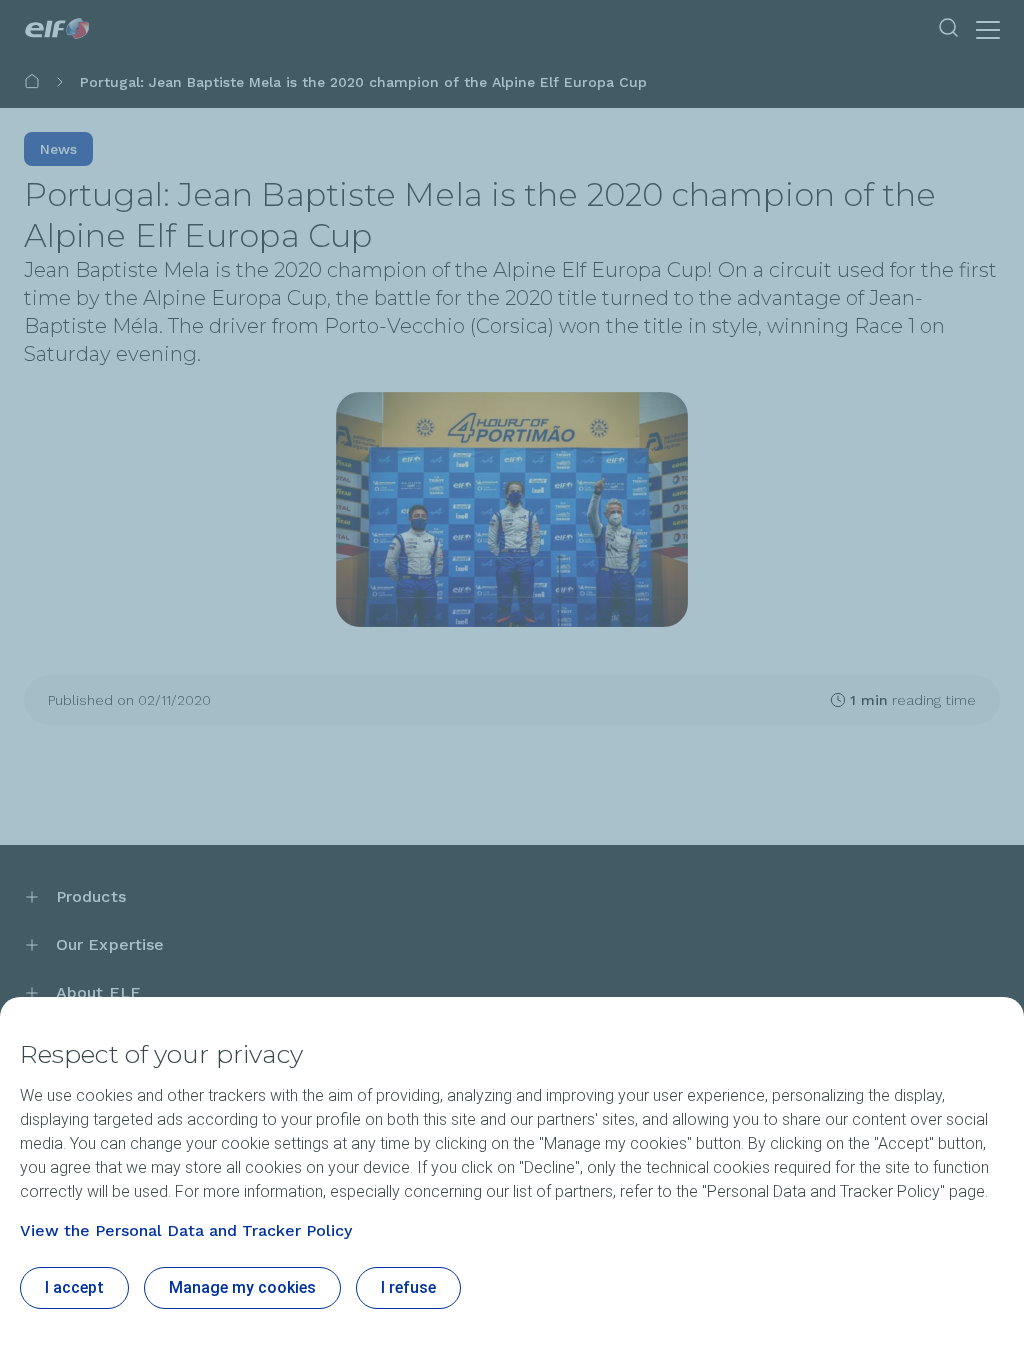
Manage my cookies (242, 1287)
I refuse (408, 1287)
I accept (74, 1287)
